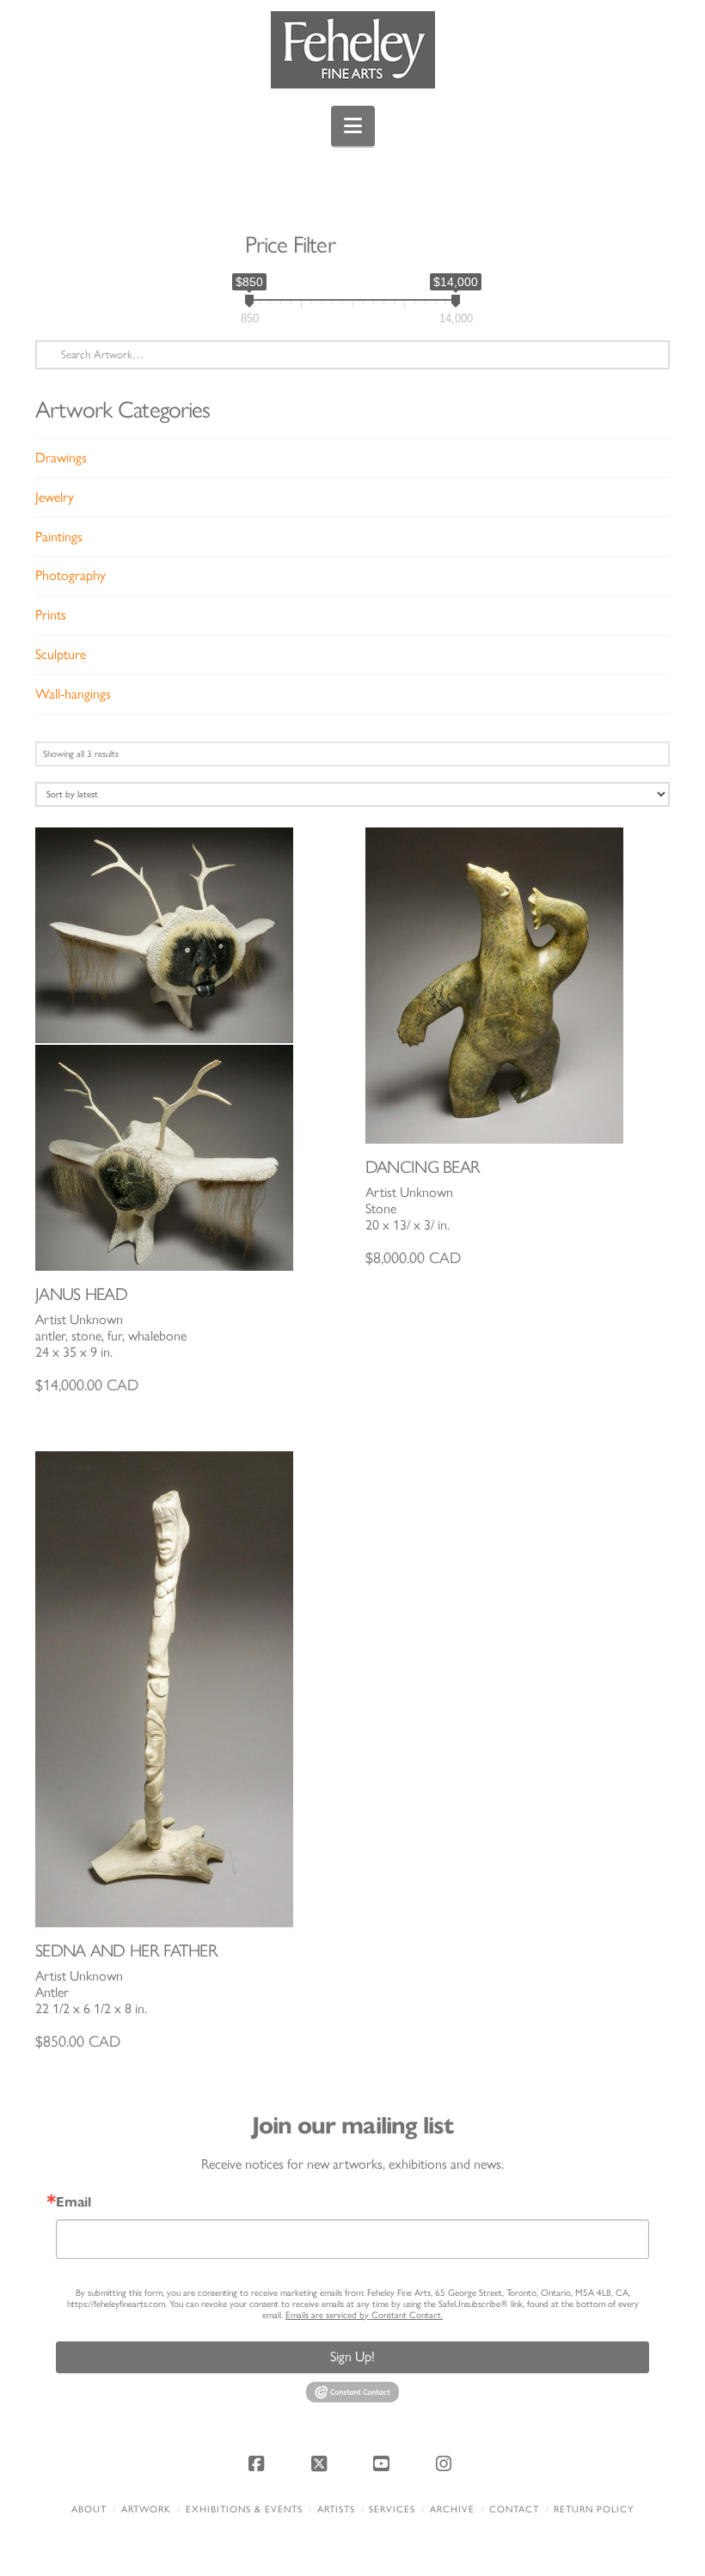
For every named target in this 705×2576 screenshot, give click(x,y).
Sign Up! (352, 2356)
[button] (353, 126)
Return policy (594, 2509)
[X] (322, 2463)
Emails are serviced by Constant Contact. (364, 2315)
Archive (452, 2509)
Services (392, 2509)
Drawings (61, 458)
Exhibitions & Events (244, 2509)
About (89, 2509)
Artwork (146, 2509)
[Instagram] (446, 2463)
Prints (51, 615)
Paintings (59, 537)
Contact (514, 2509)
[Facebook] (259, 2463)
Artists (336, 2509)
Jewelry (55, 497)
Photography (70, 575)
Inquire (188, 1049)
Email (74, 2202)
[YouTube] (383, 2463)
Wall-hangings (73, 694)
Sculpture (61, 654)
